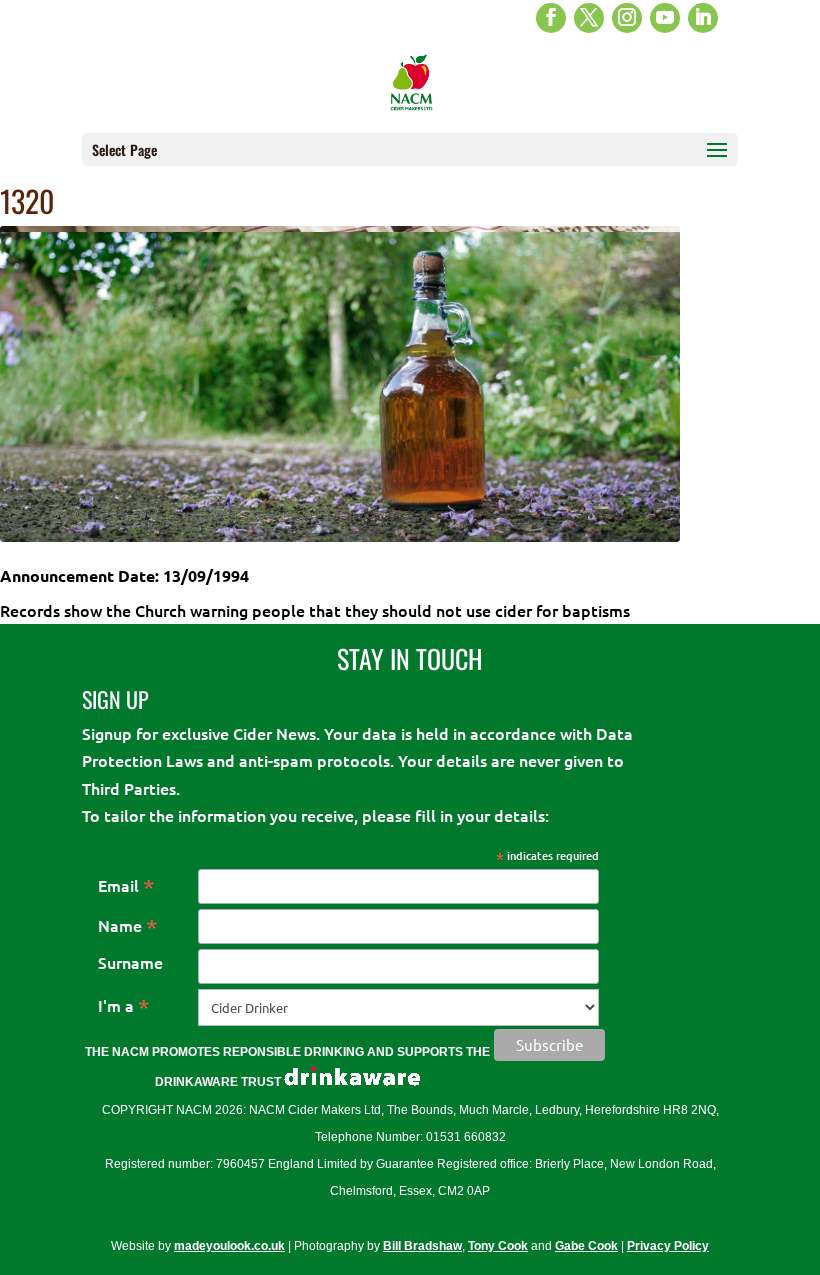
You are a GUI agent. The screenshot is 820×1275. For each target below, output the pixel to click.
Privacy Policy (668, 1246)
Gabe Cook (586, 1246)
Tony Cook (498, 1246)
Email (126, 885)
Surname (130, 962)
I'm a (124, 1005)
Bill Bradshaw (422, 1246)
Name (128, 925)
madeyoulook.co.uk (229, 1246)
